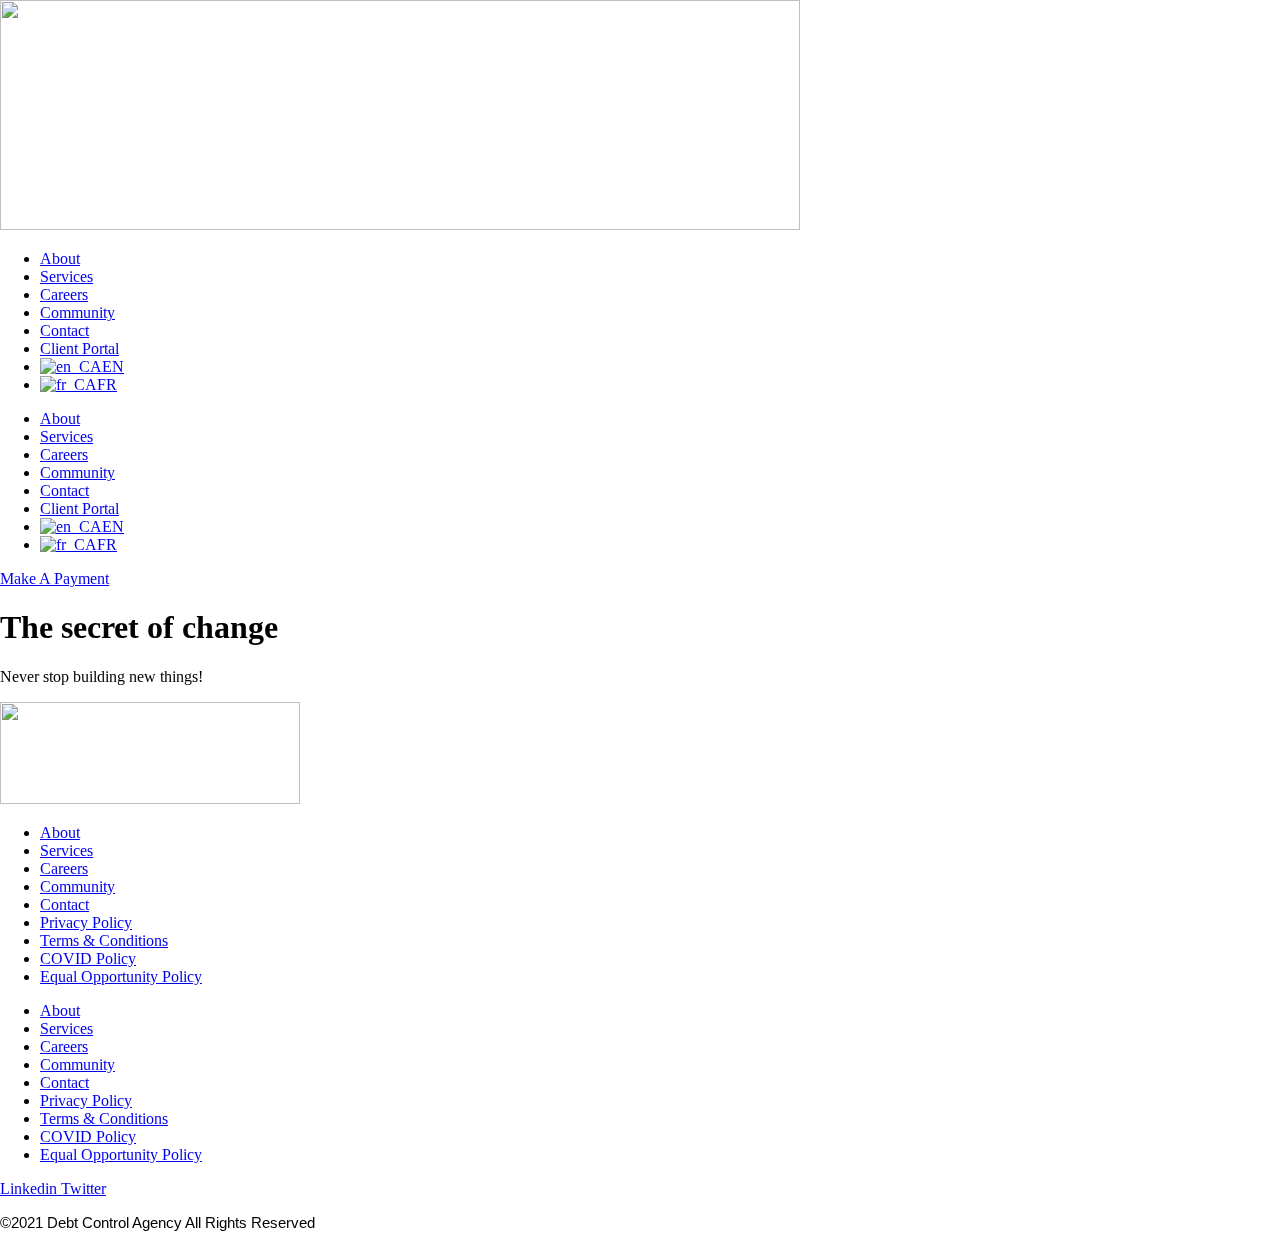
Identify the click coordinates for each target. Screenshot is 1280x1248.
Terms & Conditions (104, 940)
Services (66, 276)
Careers (64, 294)
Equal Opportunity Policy (121, 976)
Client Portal (79, 348)
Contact (64, 330)
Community (77, 312)
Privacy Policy (86, 922)
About (60, 258)
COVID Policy (88, 958)
